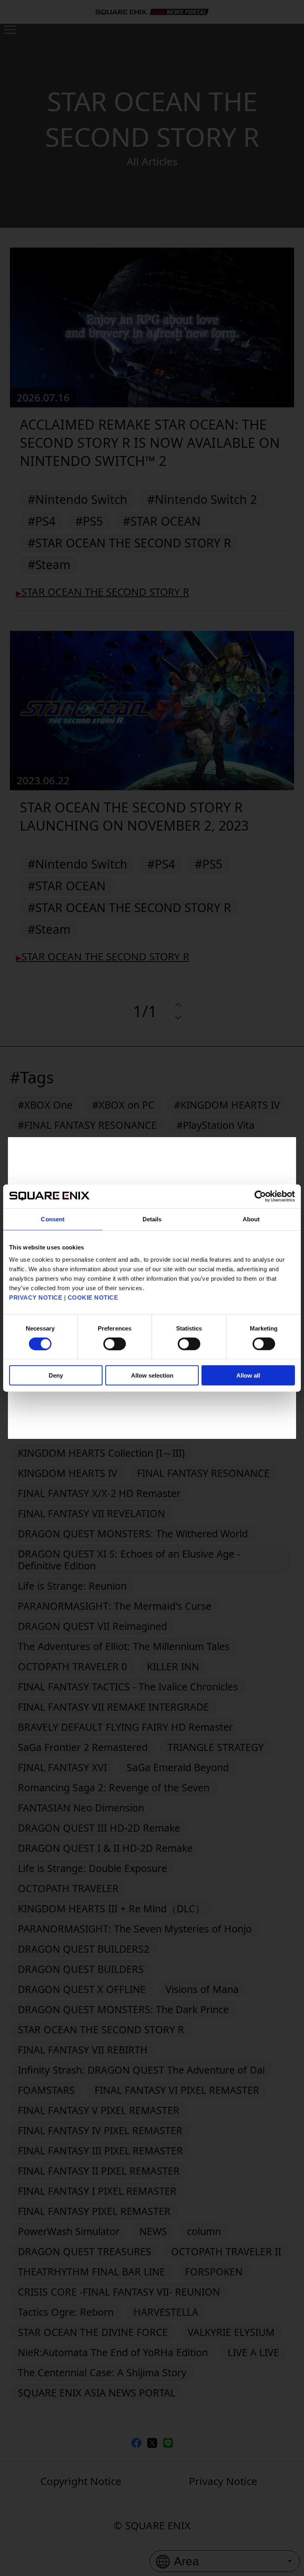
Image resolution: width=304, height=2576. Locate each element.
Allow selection (152, 1375)
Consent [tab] (53, 1219)
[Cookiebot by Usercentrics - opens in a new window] (260, 1196)
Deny (56, 1375)
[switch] (115, 1344)
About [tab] (251, 1219)
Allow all (248, 1375)
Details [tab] (152, 1219)
